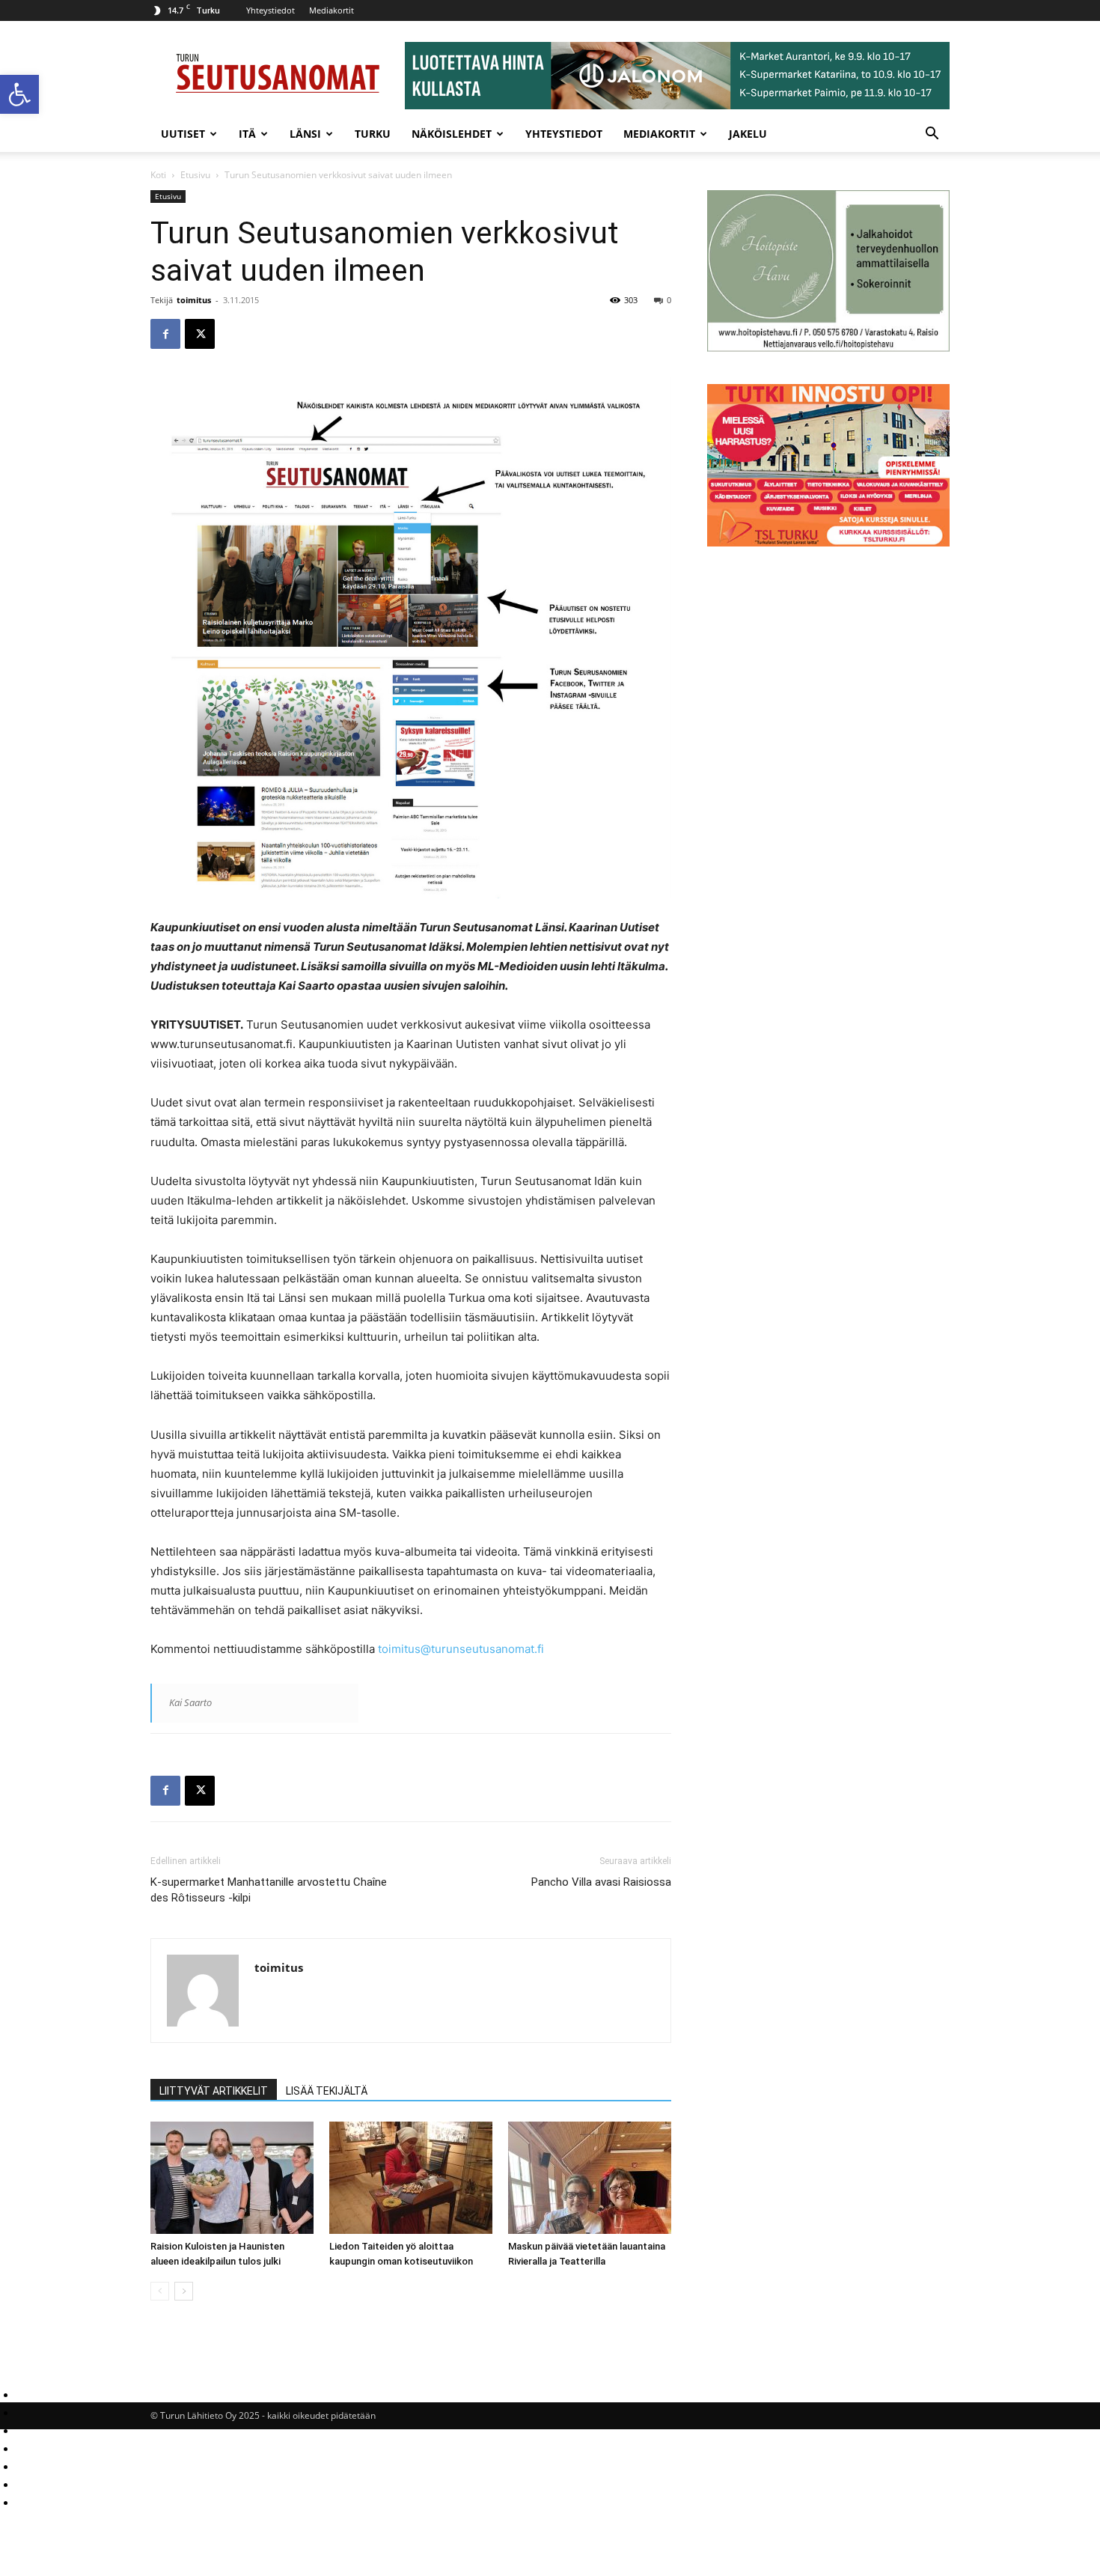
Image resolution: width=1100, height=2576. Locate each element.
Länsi (305, 134)
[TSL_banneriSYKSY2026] (828, 542)
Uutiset (183, 134)
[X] (200, 334)
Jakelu (748, 134)
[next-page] (184, 2291)
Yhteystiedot (271, 10)
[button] (19, 94)
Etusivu (195, 175)
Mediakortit (331, 10)
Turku (373, 134)
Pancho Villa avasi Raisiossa (601, 1882)
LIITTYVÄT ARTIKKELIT (214, 2091)
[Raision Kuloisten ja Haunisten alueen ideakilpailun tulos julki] (232, 2178)
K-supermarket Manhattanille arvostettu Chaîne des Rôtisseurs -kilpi (269, 1890)
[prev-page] (160, 2291)
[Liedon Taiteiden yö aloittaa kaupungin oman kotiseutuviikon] (411, 2178)
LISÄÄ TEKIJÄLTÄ (327, 2091)
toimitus (194, 300)
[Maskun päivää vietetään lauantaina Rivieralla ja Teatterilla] (590, 2178)
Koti (158, 175)
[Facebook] (165, 334)
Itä (247, 134)
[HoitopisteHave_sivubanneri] (828, 348)
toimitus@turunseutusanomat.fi (461, 1649)
